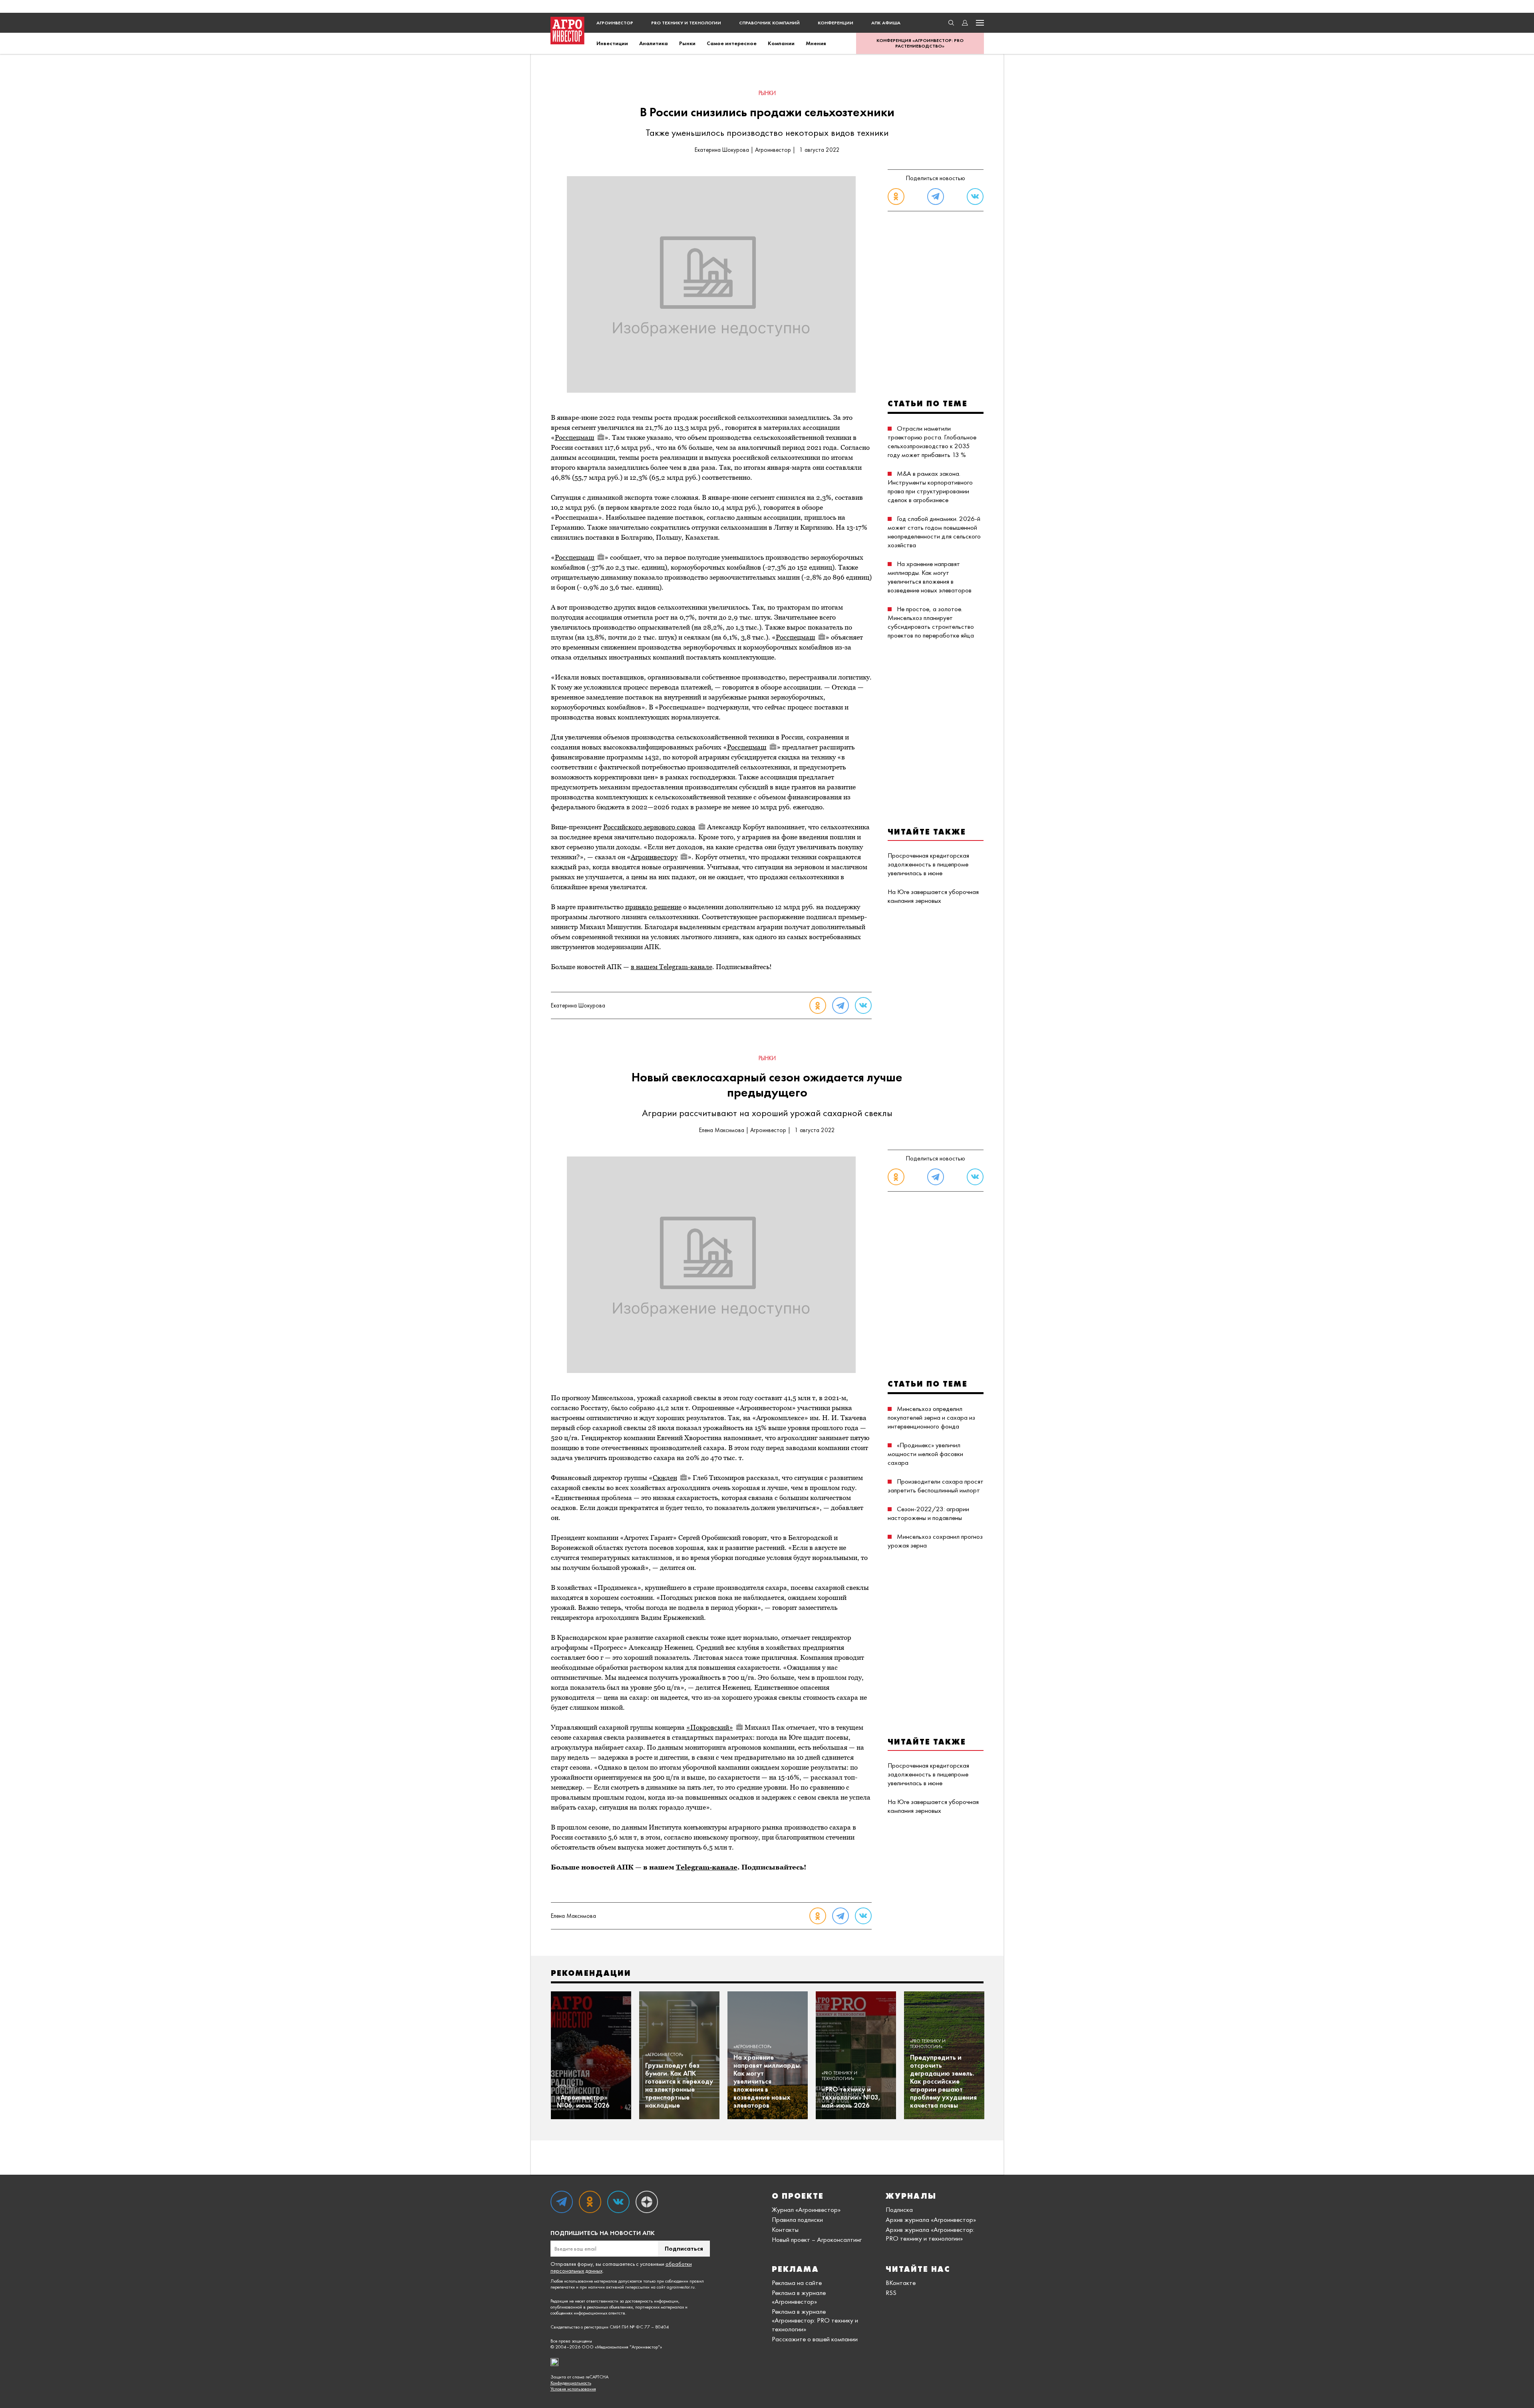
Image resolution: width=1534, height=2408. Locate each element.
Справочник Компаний (769, 23)
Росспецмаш (575, 437)
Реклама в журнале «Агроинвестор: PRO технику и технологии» (815, 2320)
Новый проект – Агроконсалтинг (817, 2239)
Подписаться (684, 2248)
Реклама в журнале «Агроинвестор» (799, 2297)
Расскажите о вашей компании (815, 2339)
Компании (781, 43)
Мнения (816, 43)
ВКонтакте (901, 2283)
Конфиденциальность (571, 2383)
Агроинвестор (615, 23)
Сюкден (665, 1478)
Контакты (785, 2229)
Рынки (687, 43)
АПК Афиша (886, 23)
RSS (891, 2293)
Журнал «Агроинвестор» (806, 2209)
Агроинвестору (654, 857)
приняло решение (653, 907)
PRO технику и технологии (686, 23)
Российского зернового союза (649, 827)
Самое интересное (732, 43)
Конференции (836, 23)
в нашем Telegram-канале (672, 967)
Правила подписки (797, 2219)
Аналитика (654, 43)
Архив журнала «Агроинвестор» (931, 2219)
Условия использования (573, 2389)
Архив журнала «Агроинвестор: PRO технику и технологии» (930, 2234)
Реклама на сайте (797, 2283)
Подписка (899, 2209)
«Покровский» (710, 1727)
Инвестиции (612, 43)
